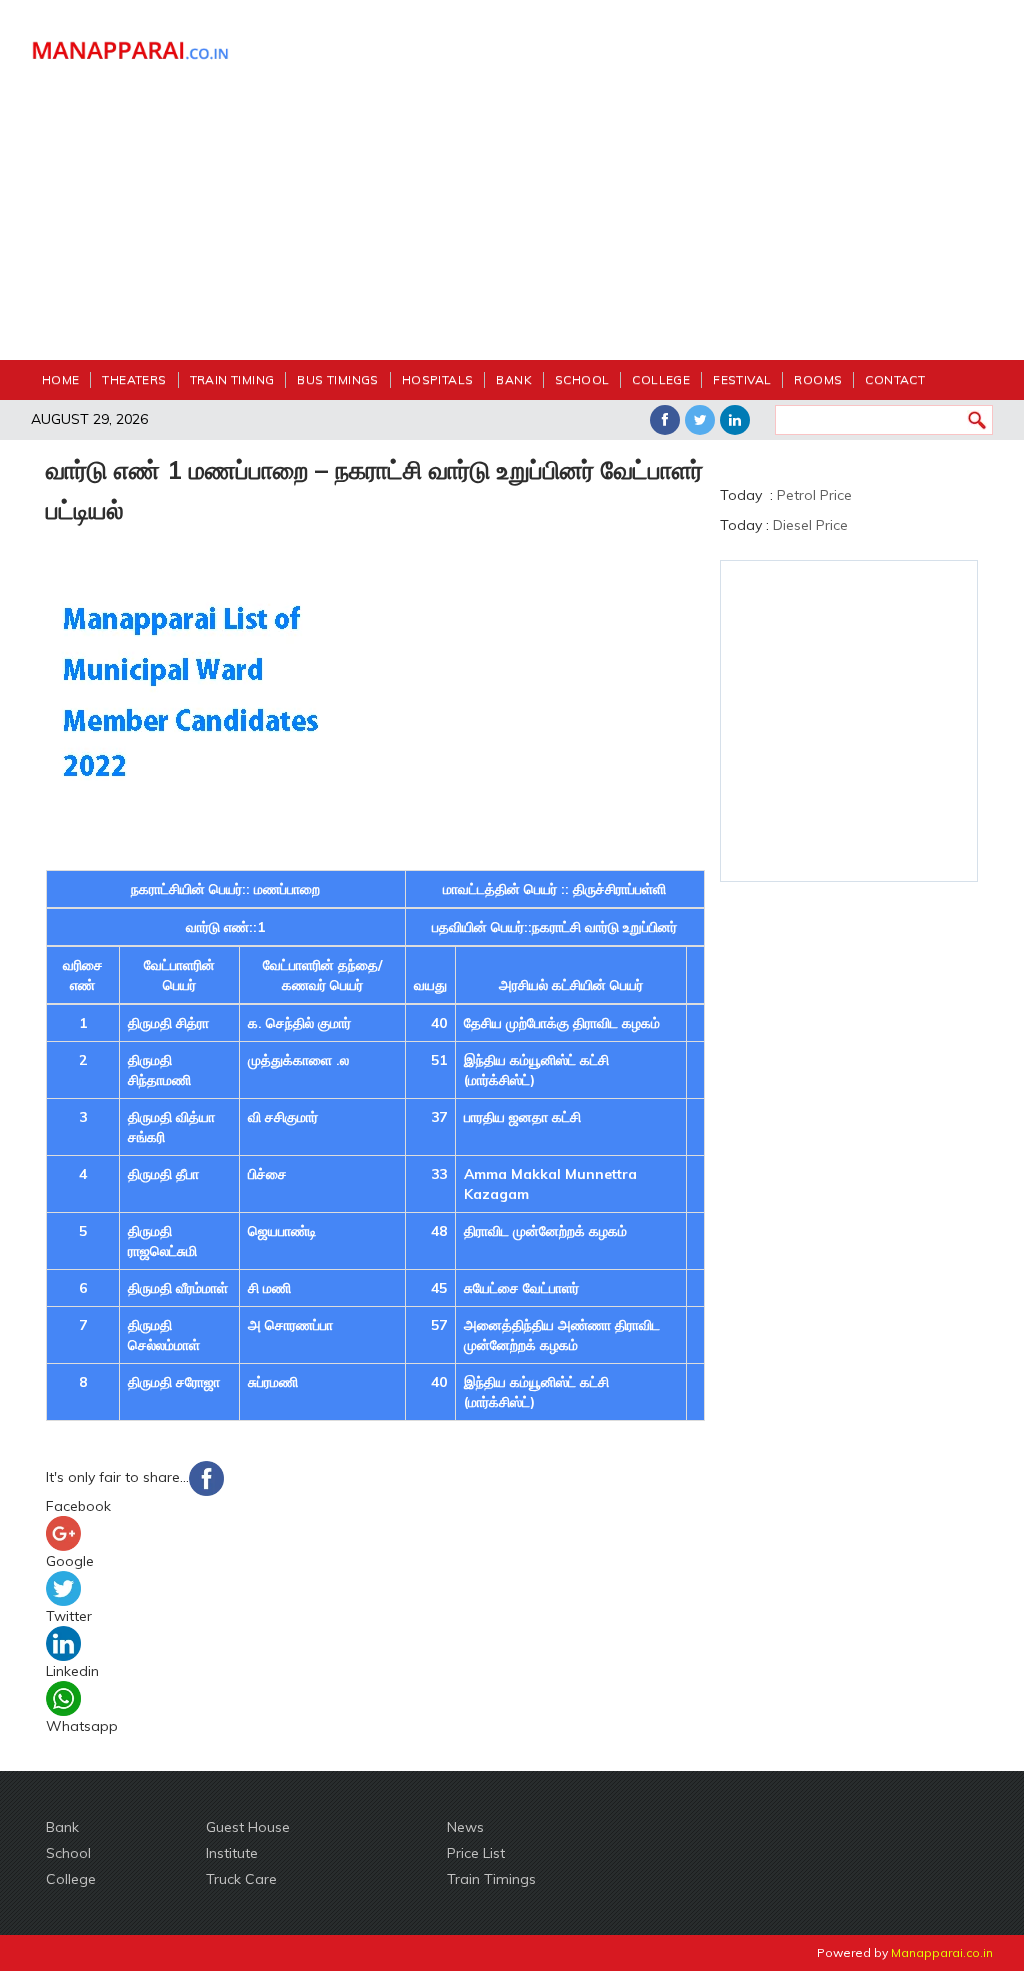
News (465, 1827)
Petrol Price (814, 495)
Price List (476, 1853)
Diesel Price (810, 525)
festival (742, 379)
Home (61, 379)
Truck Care (241, 1879)
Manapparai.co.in (942, 1952)
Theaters (134, 379)
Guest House (248, 1827)
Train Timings (491, 1879)
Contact (895, 379)
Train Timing (232, 379)
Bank (514, 379)
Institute (232, 1853)
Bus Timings (337, 379)
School (582, 379)
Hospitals (438, 379)
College (661, 379)
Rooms (818, 379)
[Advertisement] (636, 190)
